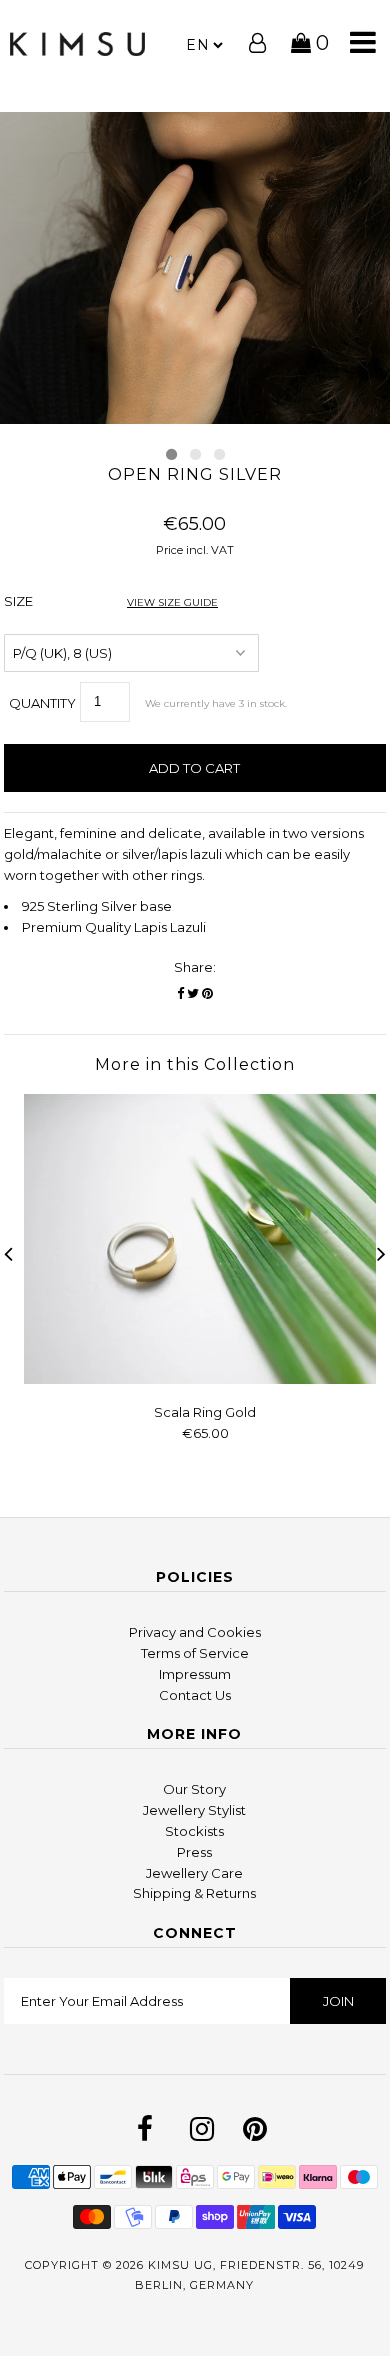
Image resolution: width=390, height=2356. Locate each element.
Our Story (194, 1789)
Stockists (194, 1831)
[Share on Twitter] (193, 993)
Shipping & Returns (194, 1893)
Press (194, 1852)
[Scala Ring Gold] (205, 1379)
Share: (195, 967)
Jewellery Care (194, 1873)
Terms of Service (195, 1653)
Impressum (195, 1674)
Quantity (42, 703)
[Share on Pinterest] (207, 993)
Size (111, 601)
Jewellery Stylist (194, 1810)
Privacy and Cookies (195, 1632)
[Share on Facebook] (180, 993)
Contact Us (195, 1695)
